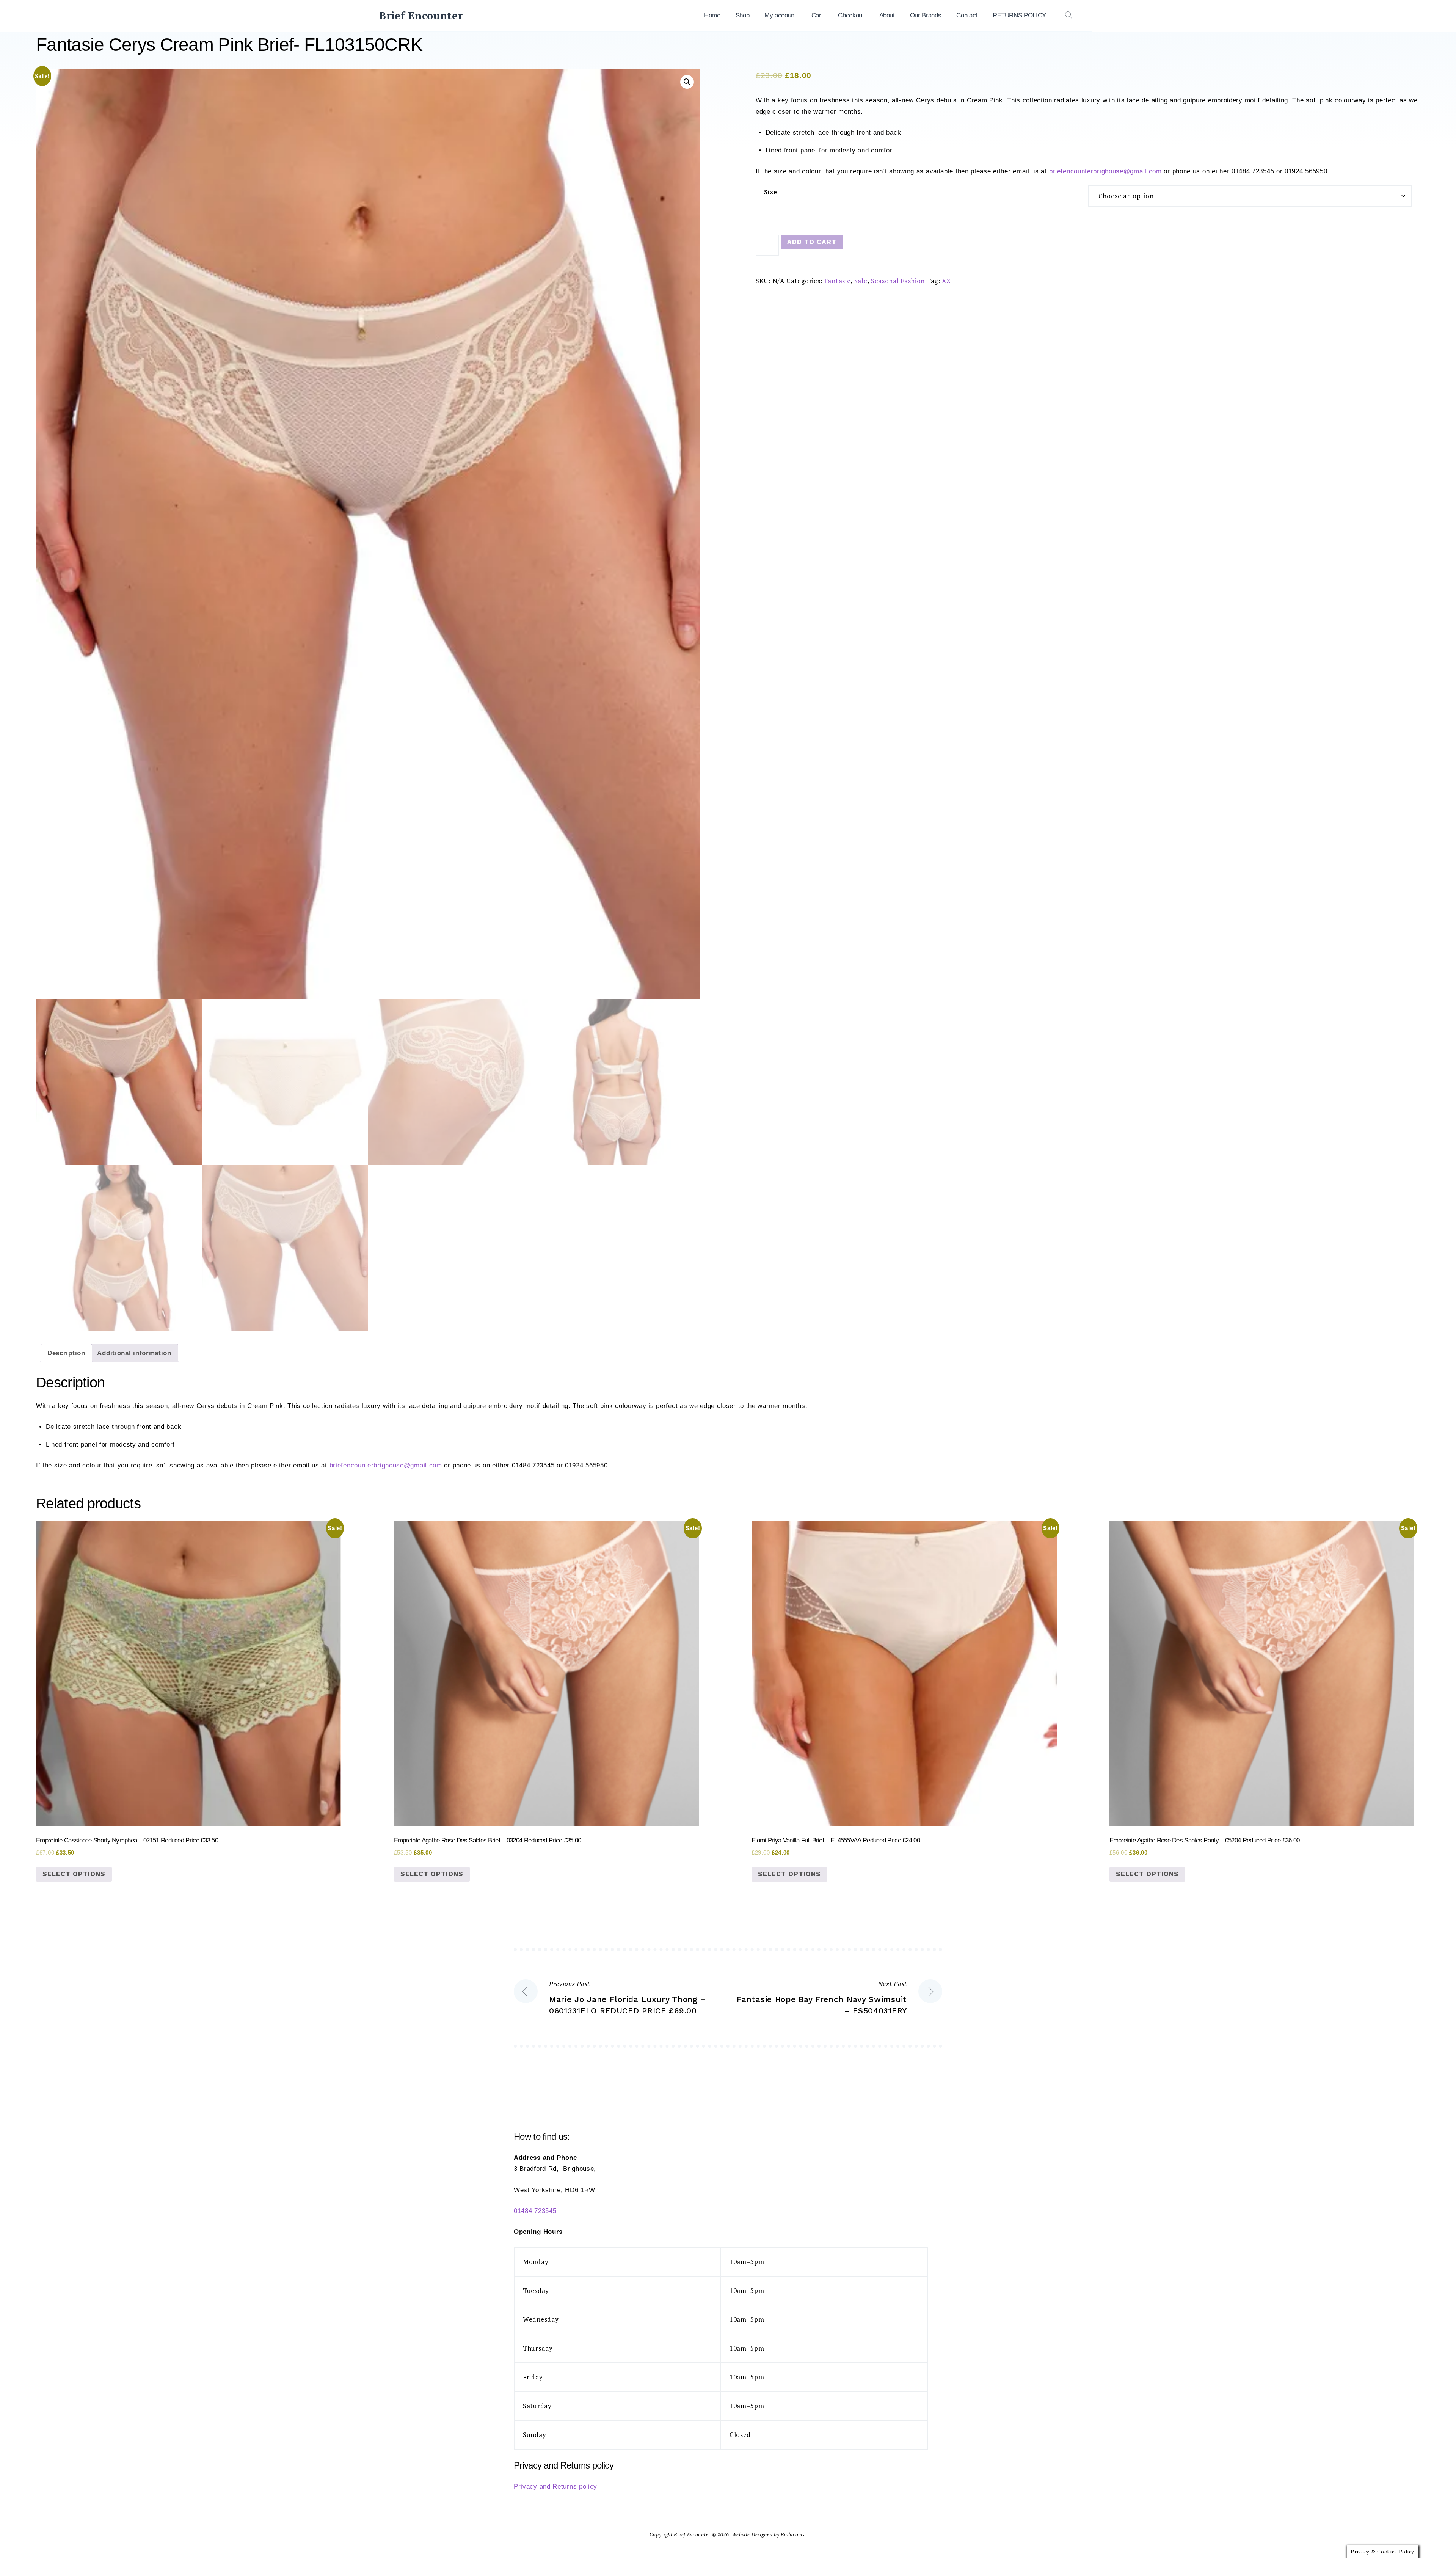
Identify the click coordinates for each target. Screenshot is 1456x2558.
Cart (817, 15)
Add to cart (812, 242)
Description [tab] (66, 1353)
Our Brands (926, 15)
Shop (743, 15)
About (887, 15)
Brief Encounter (421, 16)
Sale (861, 281)
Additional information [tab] (134, 1353)
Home (712, 15)
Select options (74, 1874)
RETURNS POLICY (1019, 15)
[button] (687, 82)
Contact (967, 15)
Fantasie (838, 281)
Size (771, 192)
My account (780, 15)
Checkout (851, 15)
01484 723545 (535, 2211)
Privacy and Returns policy (555, 2487)
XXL (948, 281)
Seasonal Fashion (898, 281)
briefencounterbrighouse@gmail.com (1105, 171)
